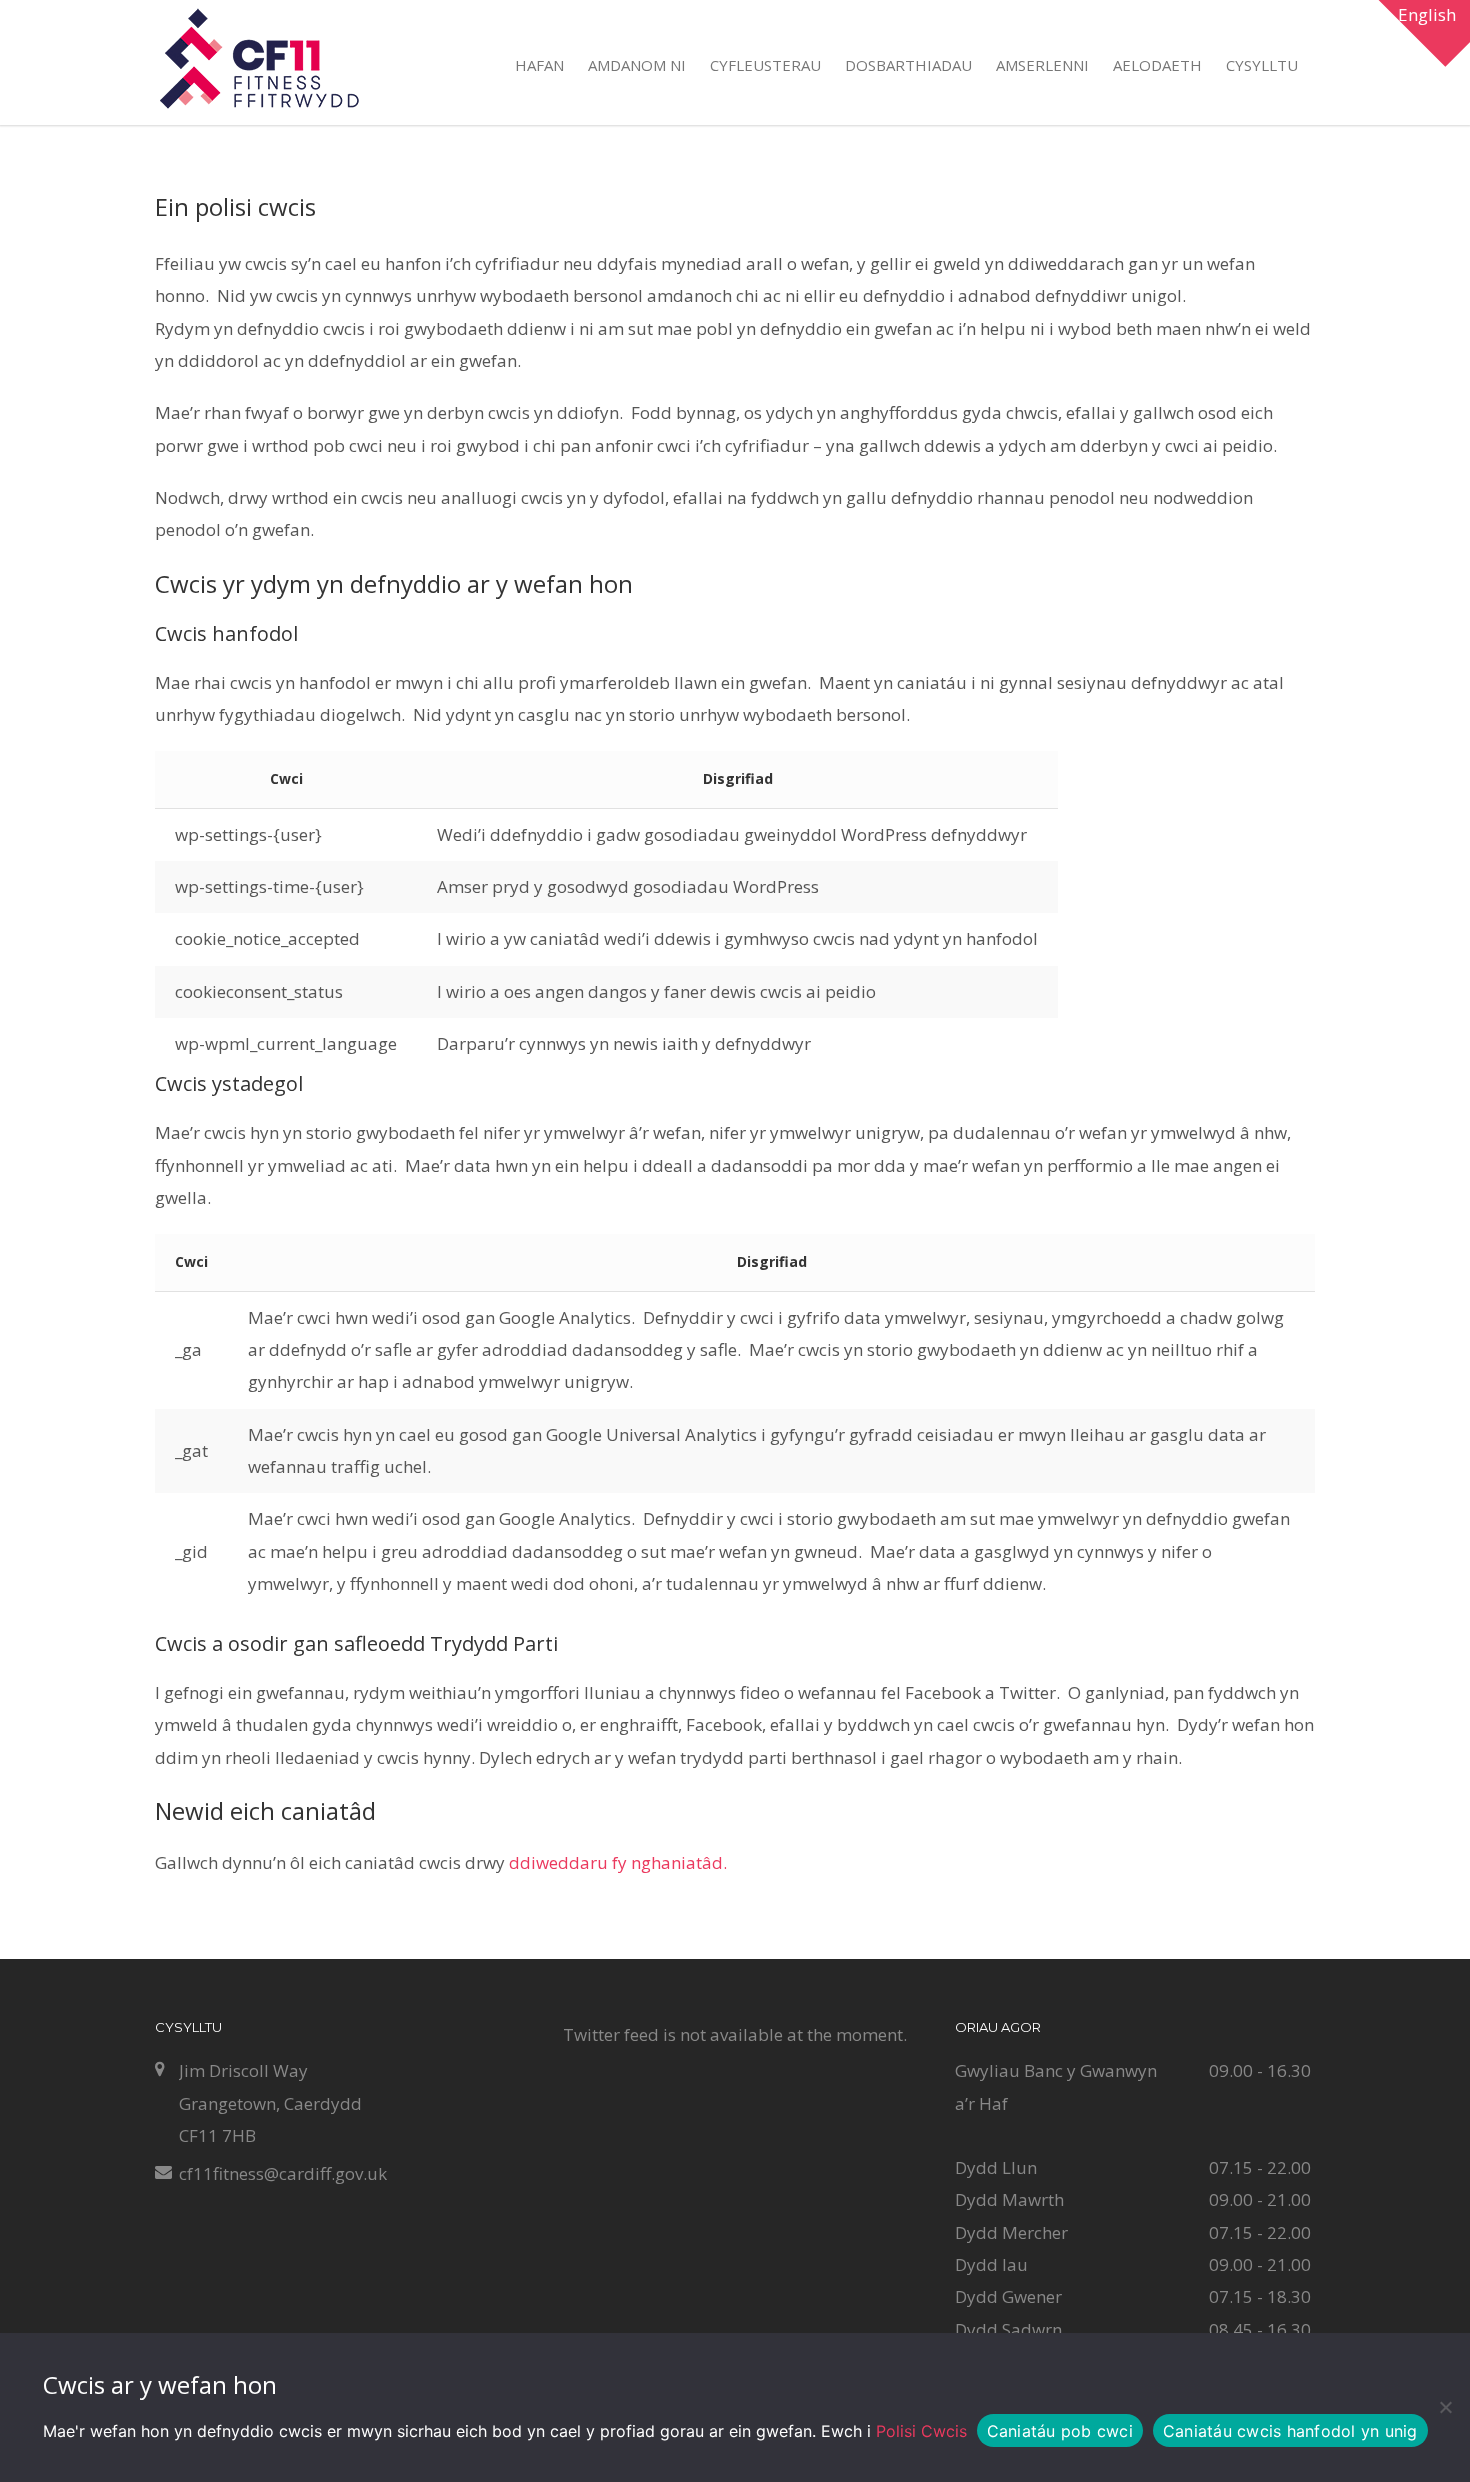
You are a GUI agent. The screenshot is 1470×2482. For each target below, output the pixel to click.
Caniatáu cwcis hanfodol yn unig (1290, 2431)
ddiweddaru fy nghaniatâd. (618, 1862)
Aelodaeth (1157, 65)
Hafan (539, 65)
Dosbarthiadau (908, 65)
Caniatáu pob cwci (1060, 2431)
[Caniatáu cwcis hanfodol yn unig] (1445, 2407)
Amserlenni (1042, 65)
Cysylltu (1262, 65)
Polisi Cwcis (921, 2431)
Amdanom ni (637, 65)
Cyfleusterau (765, 65)
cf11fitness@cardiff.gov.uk (283, 2173)
